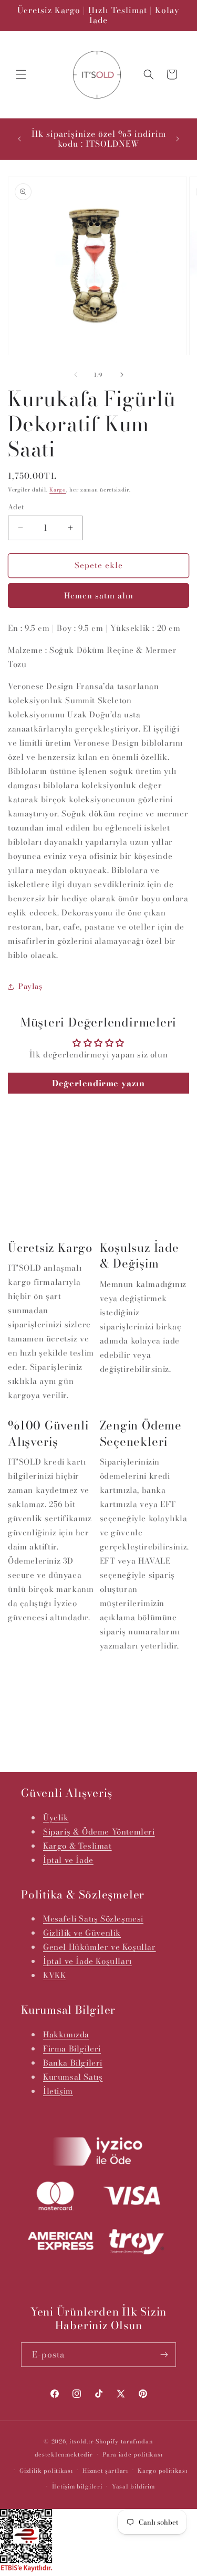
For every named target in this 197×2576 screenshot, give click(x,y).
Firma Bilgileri (72, 2049)
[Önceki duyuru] (19, 139)
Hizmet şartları (105, 2471)
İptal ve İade (68, 1860)
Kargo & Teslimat (77, 1846)
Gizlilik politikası (46, 2471)
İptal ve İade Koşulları (87, 1961)
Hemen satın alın (99, 596)
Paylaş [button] (30, 986)
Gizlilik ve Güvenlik (82, 1933)
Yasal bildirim (133, 2486)
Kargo (58, 490)
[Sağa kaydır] (122, 375)
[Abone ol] (164, 2355)
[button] (21, 74)
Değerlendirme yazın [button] (98, 1083)
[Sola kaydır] (76, 375)
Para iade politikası (132, 2454)
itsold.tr (81, 2441)
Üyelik (56, 1818)
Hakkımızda (66, 2034)
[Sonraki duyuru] (178, 139)
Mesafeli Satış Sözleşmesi (93, 1919)
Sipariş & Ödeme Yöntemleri (99, 1832)
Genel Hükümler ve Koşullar (100, 1947)
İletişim (58, 2091)
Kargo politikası (162, 2471)
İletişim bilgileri (77, 2486)
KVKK (54, 1975)
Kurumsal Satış (73, 2077)
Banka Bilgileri (73, 2063)
